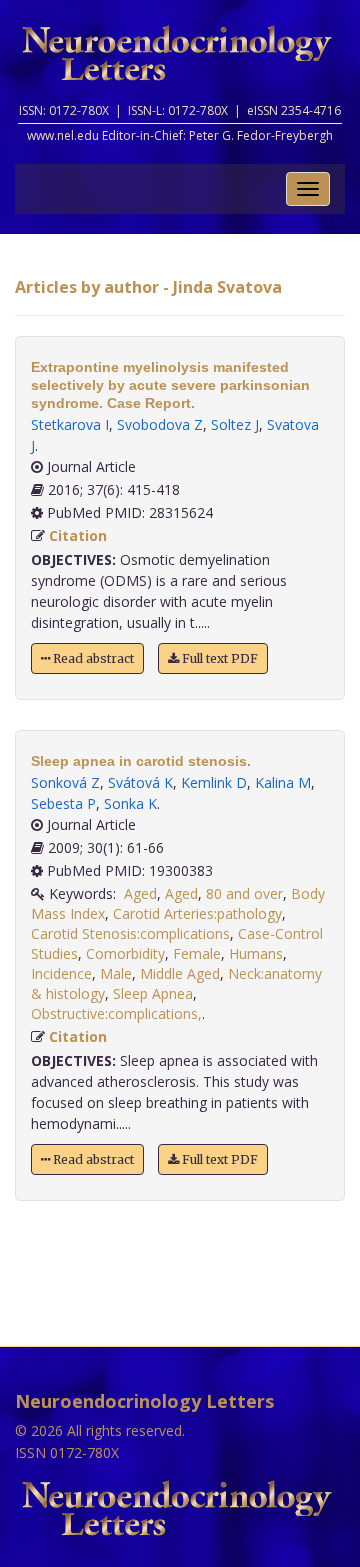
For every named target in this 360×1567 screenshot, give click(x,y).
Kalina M (283, 782)
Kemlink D (214, 782)
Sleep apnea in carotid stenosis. (141, 761)
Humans (256, 953)
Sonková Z (65, 782)
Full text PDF (218, 658)
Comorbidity (125, 953)
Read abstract (92, 658)
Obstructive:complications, (116, 1013)
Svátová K (140, 782)
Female (197, 953)
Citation (78, 535)
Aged (140, 893)
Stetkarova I (70, 424)
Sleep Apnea (153, 993)
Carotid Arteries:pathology (197, 913)
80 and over (244, 893)
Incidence (61, 973)
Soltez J (235, 424)
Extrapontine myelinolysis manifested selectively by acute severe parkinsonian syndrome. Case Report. (170, 385)
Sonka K (130, 803)
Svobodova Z (160, 424)
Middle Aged (180, 973)
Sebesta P (63, 803)
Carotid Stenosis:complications (130, 933)
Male (116, 973)
